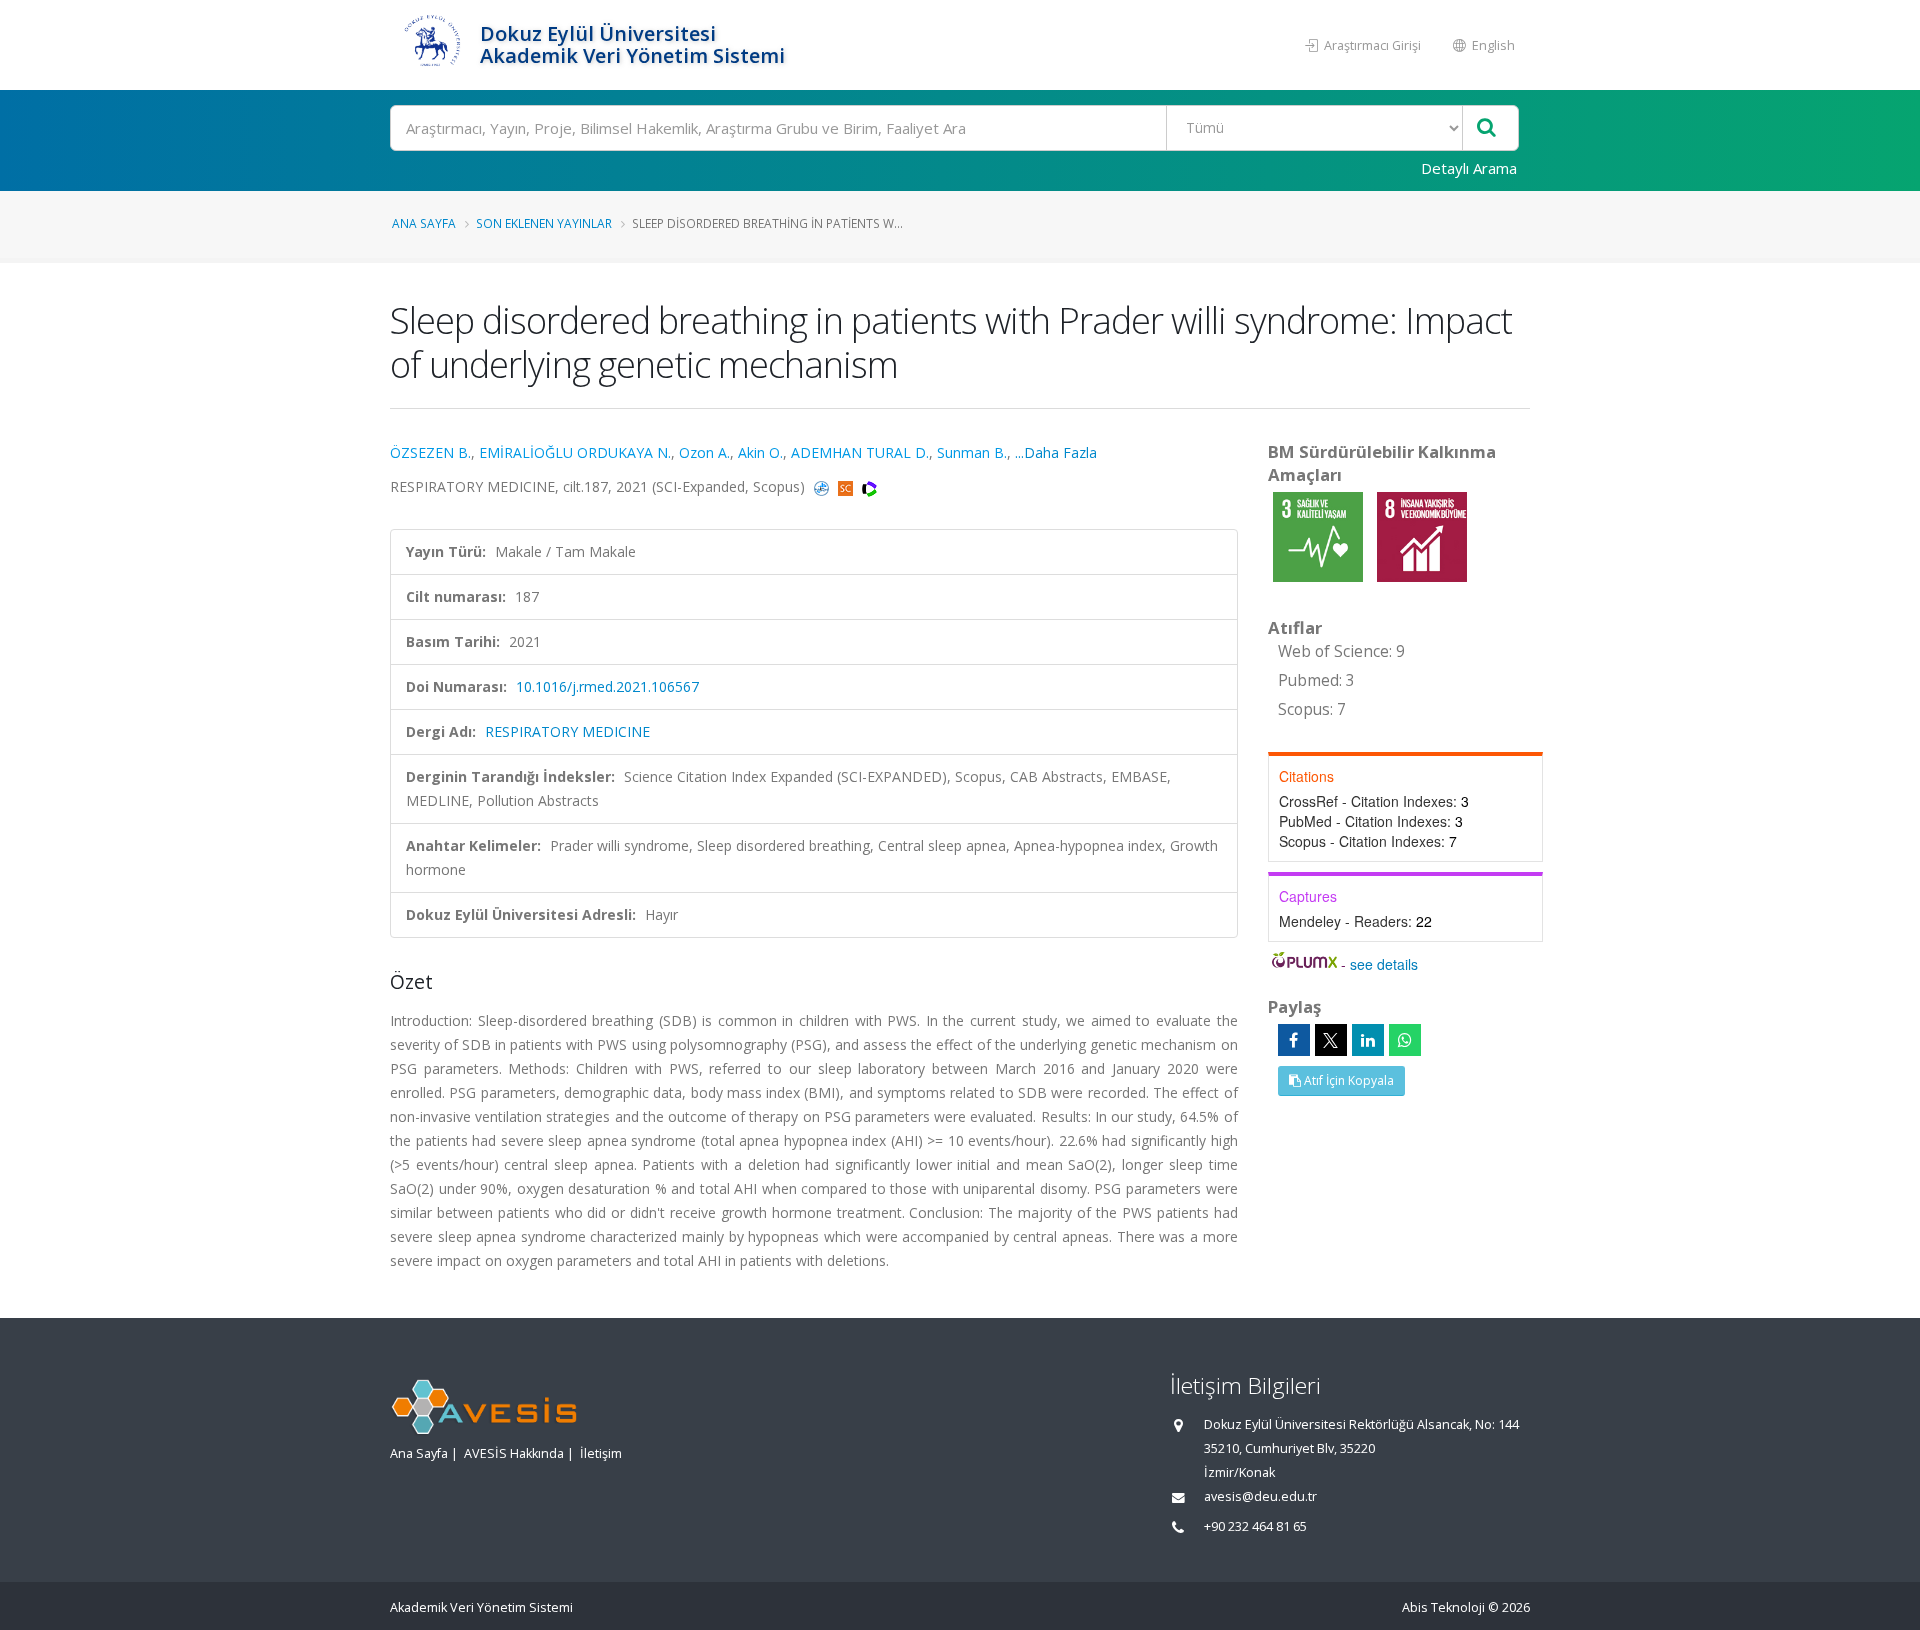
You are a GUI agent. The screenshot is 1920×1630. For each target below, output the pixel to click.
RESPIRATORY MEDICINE (567, 731)
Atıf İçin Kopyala (1347, 1080)
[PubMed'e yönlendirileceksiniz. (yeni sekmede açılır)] (823, 486)
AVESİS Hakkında (514, 1453)
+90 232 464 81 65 (1255, 1526)
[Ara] (1486, 128)
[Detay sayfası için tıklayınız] (1320, 535)
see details (1384, 964)
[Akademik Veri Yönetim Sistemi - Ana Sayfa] (432, 45)
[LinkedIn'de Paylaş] (1368, 1040)
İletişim (601, 1453)
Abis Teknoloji (1443, 1607)
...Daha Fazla (1056, 452)
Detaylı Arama (1469, 168)
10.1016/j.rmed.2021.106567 (607, 686)
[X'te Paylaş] (1331, 1040)
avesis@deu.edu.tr (1260, 1496)
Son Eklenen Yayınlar (544, 223)
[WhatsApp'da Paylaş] (1405, 1040)
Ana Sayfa (424, 223)
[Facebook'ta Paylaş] (1294, 1040)
